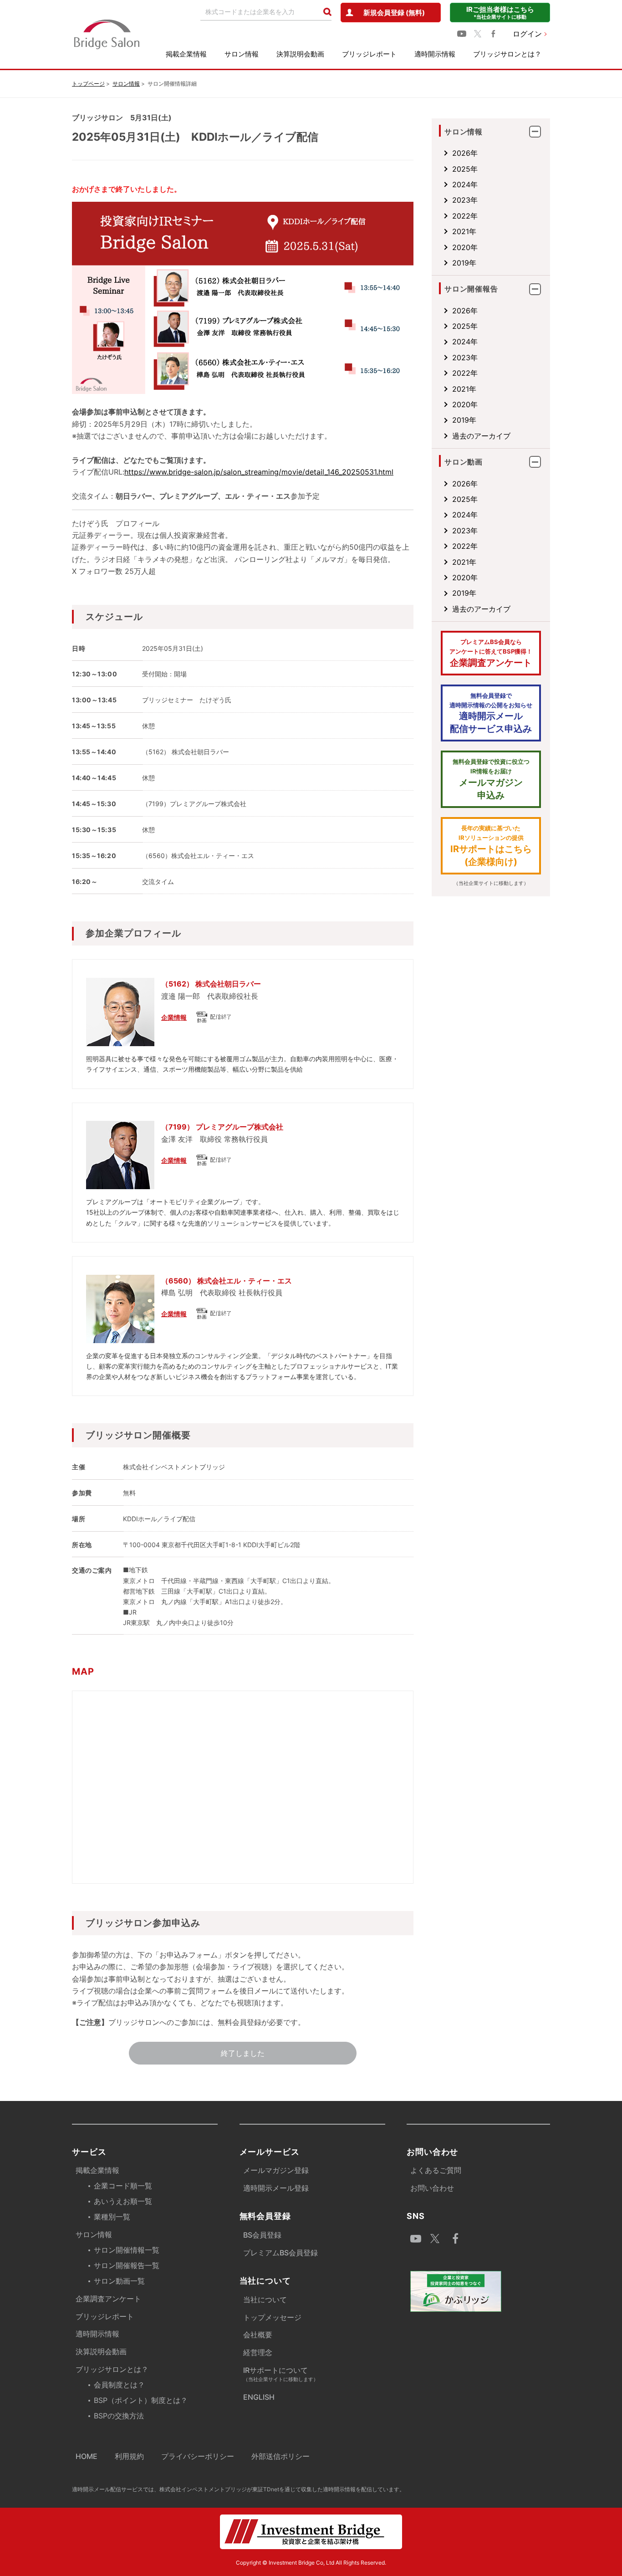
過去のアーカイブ (481, 436)
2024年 (465, 184)
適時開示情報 (435, 54)
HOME (87, 2456)
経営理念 (258, 2352)
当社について (265, 2300)
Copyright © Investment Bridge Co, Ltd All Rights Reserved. (311, 2563)
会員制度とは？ (119, 2385)
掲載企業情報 (186, 54)
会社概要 (258, 2335)
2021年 (464, 231)
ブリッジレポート (369, 54)
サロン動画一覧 (119, 2281)
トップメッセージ (272, 2317)
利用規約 (129, 2456)
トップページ (88, 84)
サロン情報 (242, 54)
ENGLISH (259, 2397)
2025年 (465, 169)
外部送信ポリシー (280, 2456)
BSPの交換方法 (119, 2416)
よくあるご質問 (436, 2170)
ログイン (527, 34)
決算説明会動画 (300, 54)
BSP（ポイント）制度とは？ (141, 2400)
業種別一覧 (112, 2217)
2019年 (464, 263)
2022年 (465, 216)
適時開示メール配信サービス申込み (491, 713)
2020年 (465, 247)
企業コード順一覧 (123, 2186)
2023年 (465, 200)
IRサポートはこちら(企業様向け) (491, 846)
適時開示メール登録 (276, 2188)
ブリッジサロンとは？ (507, 54)
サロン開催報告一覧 (127, 2265)
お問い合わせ (432, 2188)
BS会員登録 (262, 2235)
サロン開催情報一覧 (127, 2250)
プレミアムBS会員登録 (280, 2253)
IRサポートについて (281, 2374)
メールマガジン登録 (276, 2170)
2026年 (465, 153)
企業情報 (174, 1017)
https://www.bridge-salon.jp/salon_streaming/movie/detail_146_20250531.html (259, 472)
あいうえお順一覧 (123, 2201)
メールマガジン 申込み (491, 779)
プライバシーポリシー (198, 2456)
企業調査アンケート (491, 653)
